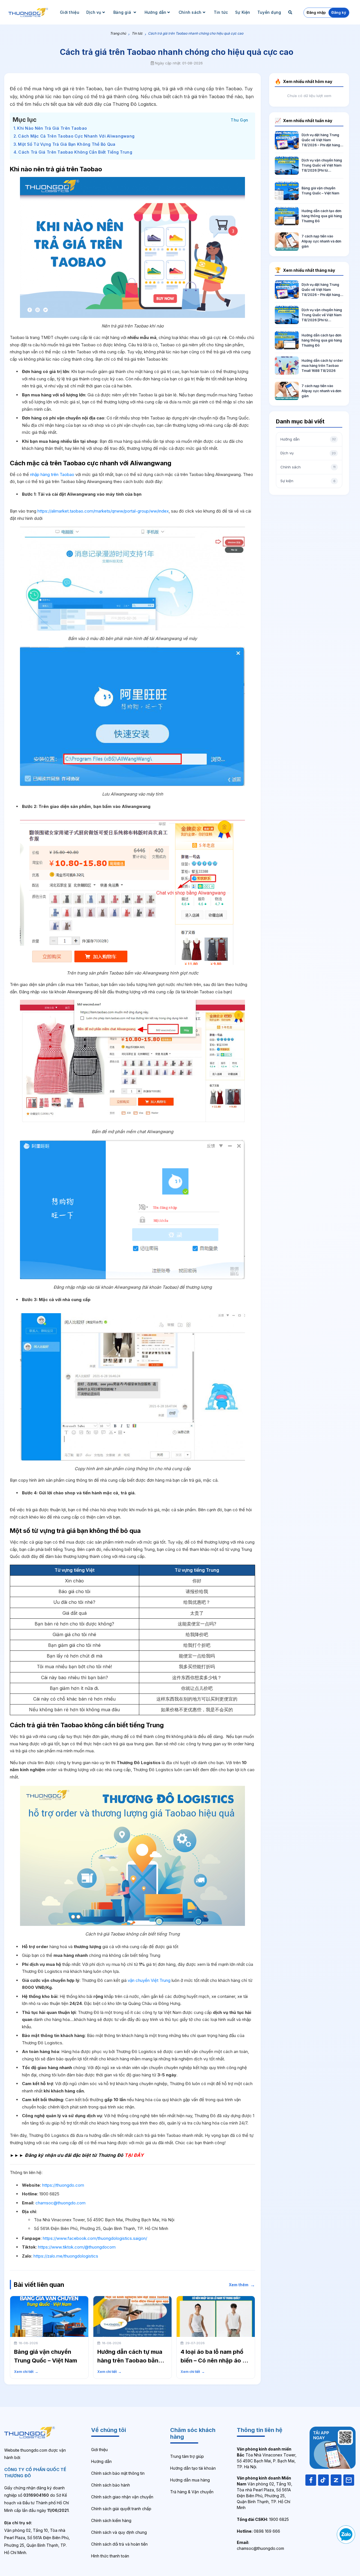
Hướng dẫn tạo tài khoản (193, 2468)
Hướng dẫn (156, 12)
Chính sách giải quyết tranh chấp (121, 2509)
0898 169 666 (258, 2531)
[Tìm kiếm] (291, 12)
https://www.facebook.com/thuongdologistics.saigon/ (95, 2238)
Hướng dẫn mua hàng (190, 2480)
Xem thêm (242, 2285)
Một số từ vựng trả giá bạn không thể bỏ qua (67, 144)
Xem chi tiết (26, 2372)
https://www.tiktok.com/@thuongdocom (77, 2247)
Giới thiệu (70, 12)
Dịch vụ (94, 12)
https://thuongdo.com (63, 2185)
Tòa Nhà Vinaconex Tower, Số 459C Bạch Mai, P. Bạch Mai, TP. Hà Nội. (267, 2458)
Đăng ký (339, 12)
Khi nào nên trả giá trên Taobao (52, 128)
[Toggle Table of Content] (239, 119)
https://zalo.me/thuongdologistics (66, 2256)
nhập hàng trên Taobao (52, 474)
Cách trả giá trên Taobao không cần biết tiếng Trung (75, 152)
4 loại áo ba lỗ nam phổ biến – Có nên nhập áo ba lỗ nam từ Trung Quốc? (215, 2361)
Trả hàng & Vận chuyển (192, 2492)
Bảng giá (123, 12)
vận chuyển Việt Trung (149, 1980)
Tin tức (221, 12)
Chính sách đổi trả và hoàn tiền (119, 2544)
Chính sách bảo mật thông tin (118, 2473)
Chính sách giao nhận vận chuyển (122, 2497)
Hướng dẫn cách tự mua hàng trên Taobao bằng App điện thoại (130, 2361)
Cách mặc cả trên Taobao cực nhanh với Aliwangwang (76, 136)
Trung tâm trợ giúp (187, 2456)
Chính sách (190, 12)
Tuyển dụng (269, 12)
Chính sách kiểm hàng (111, 2520)
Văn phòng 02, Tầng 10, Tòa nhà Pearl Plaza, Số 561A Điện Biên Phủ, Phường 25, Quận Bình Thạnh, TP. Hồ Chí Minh (265, 2493)
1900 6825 (263, 2519)
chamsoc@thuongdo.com (60, 2203)
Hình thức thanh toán (110, 2556)
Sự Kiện (243, 12)
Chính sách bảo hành (111, 2485)
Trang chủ (118, 33)
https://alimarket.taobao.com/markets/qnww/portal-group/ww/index (103, 511)
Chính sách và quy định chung (119, 2532)
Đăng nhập (316, 12)
